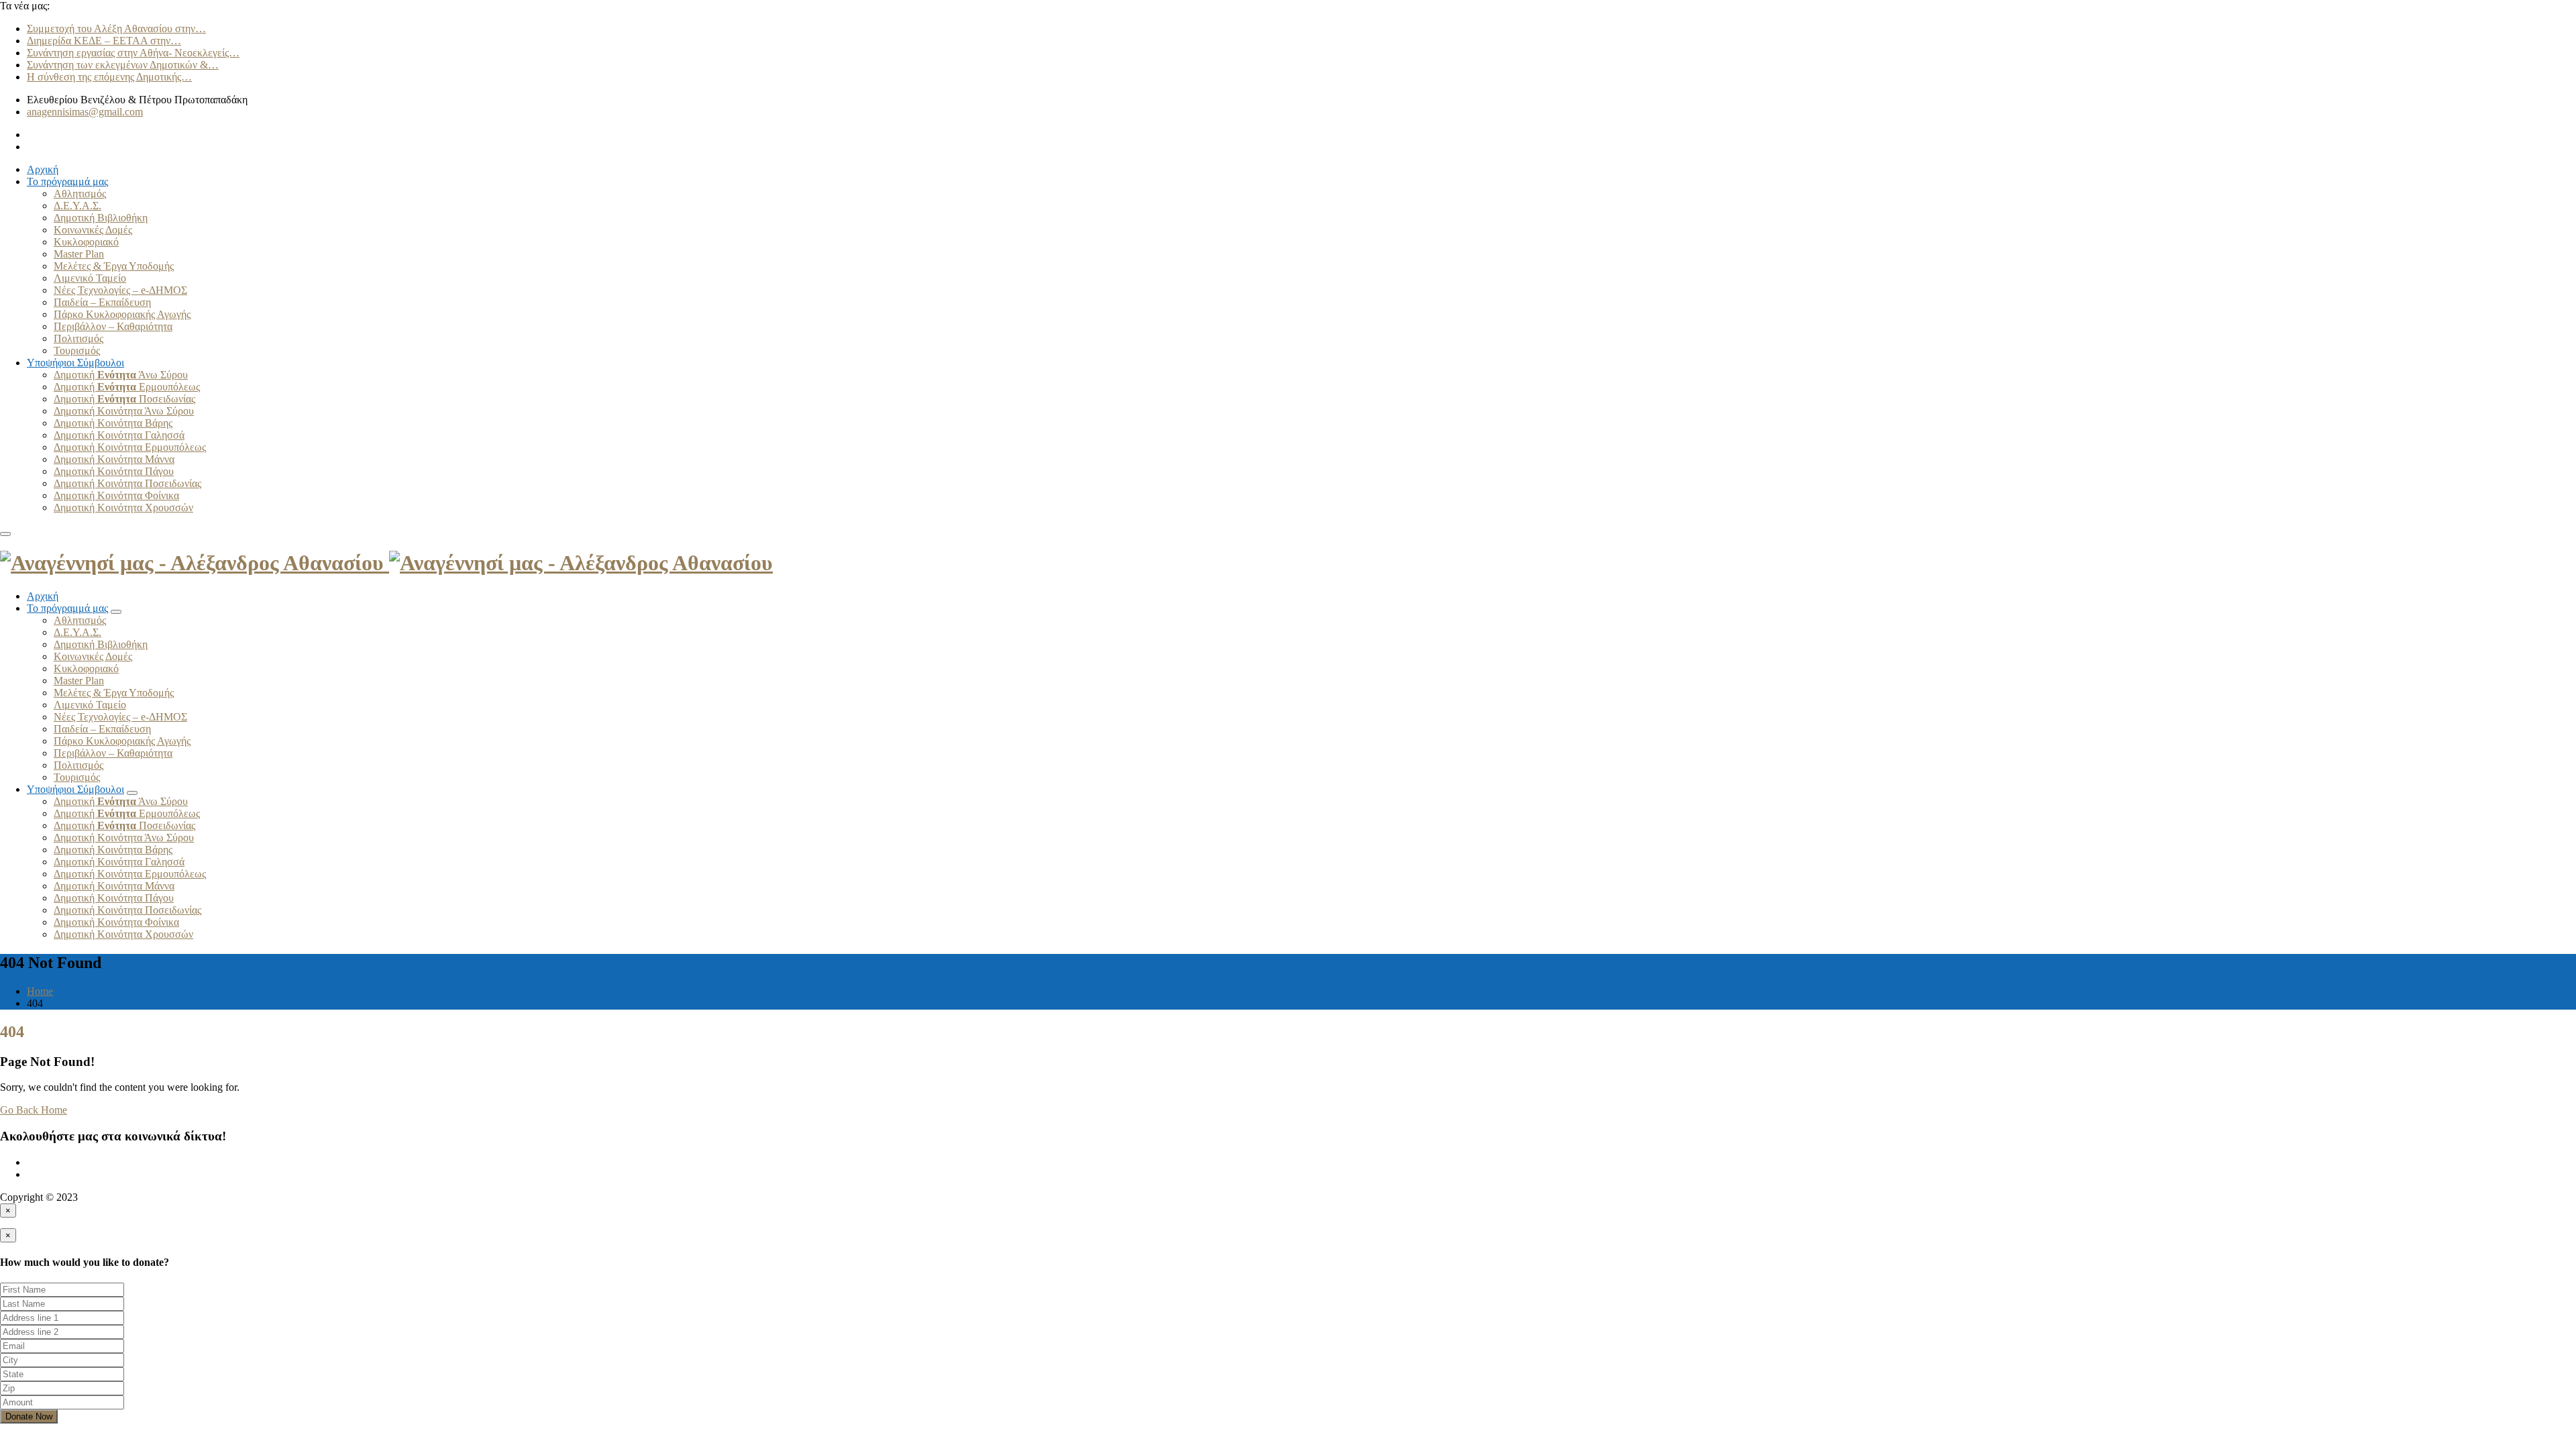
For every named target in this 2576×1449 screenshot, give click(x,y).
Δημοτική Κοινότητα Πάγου (114, 471)
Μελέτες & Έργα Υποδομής (114, 266)
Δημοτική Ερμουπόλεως (127, 387)
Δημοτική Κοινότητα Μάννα (114, 459)
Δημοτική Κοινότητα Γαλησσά (119, 435)
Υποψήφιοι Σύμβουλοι (75, 363)
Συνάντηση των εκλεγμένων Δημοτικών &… (123, 65)
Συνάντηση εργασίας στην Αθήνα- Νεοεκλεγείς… (133, 53)
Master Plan (79, 254)
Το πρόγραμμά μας (67, 181)
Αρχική (43, 169)
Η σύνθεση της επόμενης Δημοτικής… (109, 77)
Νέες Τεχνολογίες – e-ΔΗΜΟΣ (120, 290)
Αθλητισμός (80, 194)
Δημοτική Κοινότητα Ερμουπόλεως (130, 447)
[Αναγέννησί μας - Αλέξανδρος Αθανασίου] (386, 563)
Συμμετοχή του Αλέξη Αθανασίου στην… (116, 29)
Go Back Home (34, 1110)
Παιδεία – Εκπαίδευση (102, 302)
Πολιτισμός (78, 338)
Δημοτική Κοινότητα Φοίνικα (116, 495)
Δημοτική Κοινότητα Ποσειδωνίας (127, 483)
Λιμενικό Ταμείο (90, 278)
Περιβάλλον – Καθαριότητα (113, 326)
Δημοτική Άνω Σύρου (121, 375)
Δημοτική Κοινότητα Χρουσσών (123, 507)
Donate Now (29, 1416)
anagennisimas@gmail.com (85, 112)
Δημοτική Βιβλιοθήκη (101, 218)
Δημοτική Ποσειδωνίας (124, 399)
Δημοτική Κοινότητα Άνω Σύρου (124, 411)
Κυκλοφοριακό (86, 242)
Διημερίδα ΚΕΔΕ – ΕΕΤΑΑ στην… (104, 41)
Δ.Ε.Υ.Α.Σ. (77, 206)
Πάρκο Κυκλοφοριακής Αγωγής (122, 314)
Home (40, 991)
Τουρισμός (77, 351)
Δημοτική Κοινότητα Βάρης (113, 423)
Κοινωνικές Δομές (93, 230)
